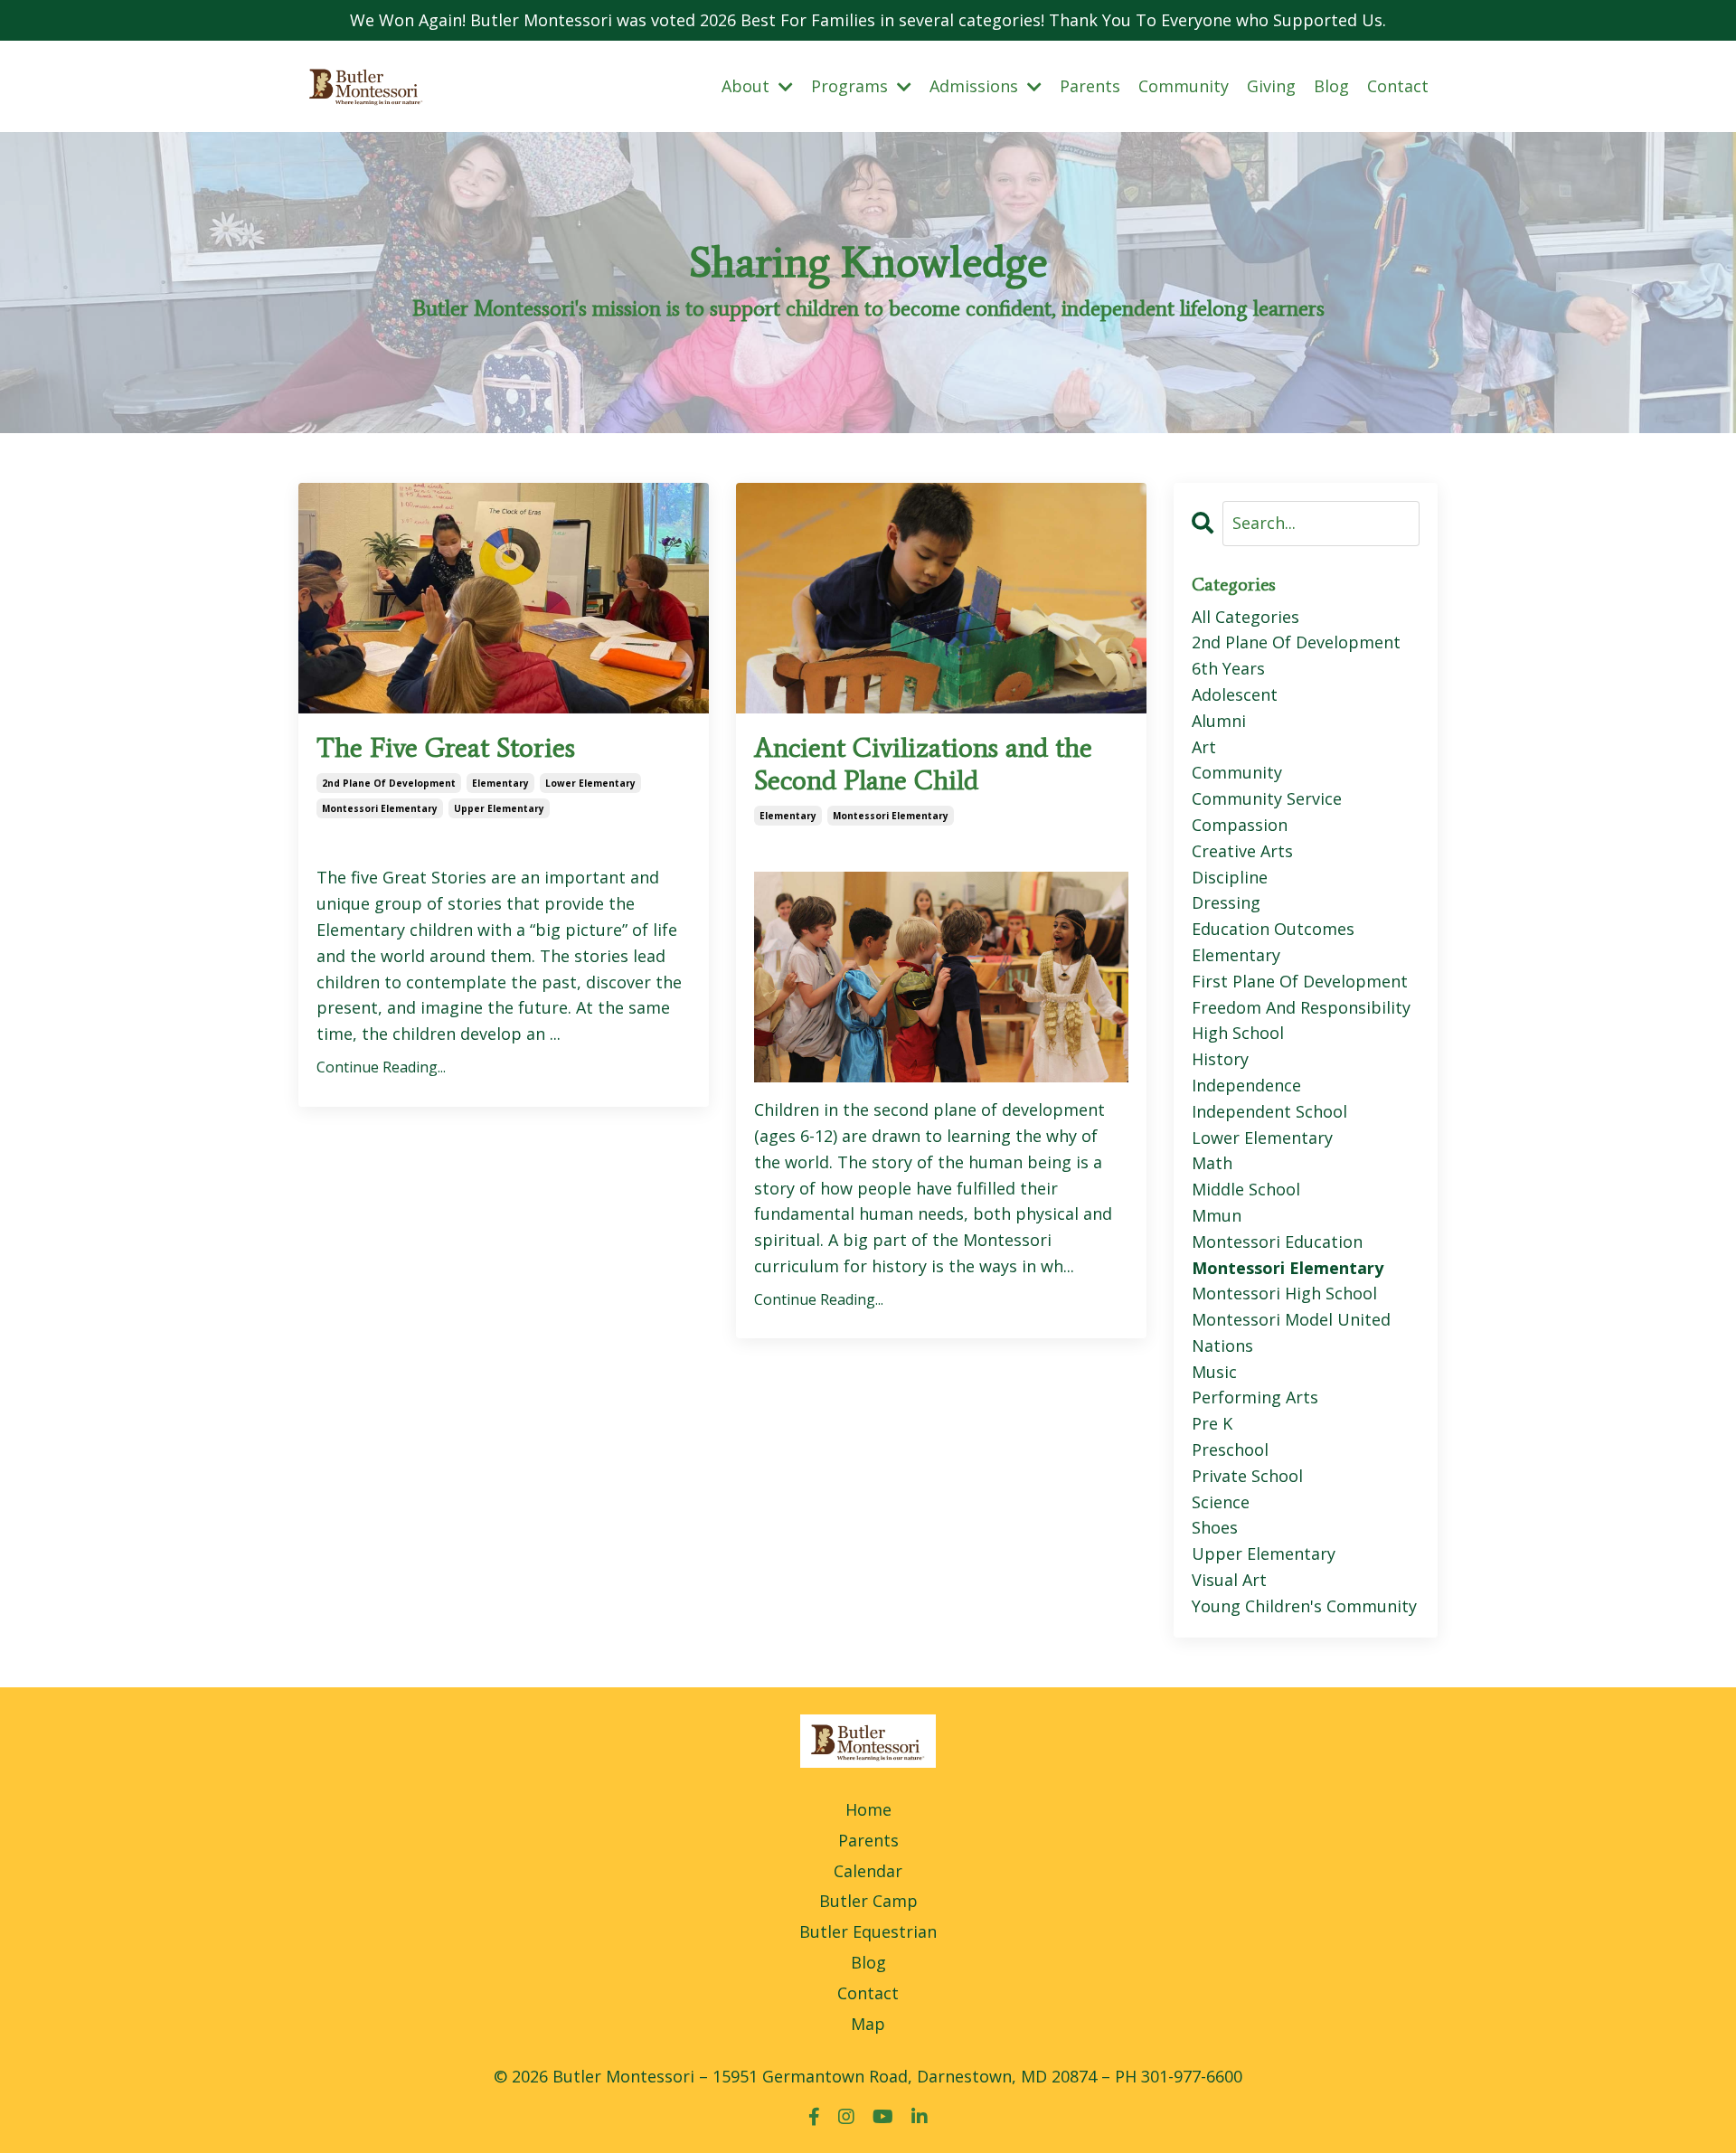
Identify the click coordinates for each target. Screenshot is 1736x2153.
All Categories (1245, 617)
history (1220, 1059)
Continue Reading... (381, 1067)
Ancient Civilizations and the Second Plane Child (923, 764)
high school (1238, 1033)
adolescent (1235, 694)
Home (868, 1809)
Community (1184, 86)
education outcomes (1273, 929)
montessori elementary (380, 808)
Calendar (868, 1871)
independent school (1269, 1111)
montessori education (1277, 1242)
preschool (1230, 1449)
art (1204, 747)
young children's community (1304, 1606)
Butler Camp (868, 1901)
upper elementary (499, 808)
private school (1247, 1476)
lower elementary (590, 783)
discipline (1230, 877)
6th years (1228, 668)
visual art (1229, 1580)
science (1221, 1502)
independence (1246, 1085)
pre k (1212, 1423)
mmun (1217, 1215)
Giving (1271, 86)
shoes (1215, 1527)
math (1212, 1163)
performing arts (1255, 1397)
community (1237, 772)
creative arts (1242, 851)
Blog (1331, 86)
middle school (1246, 1189)
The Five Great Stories (446, 748)
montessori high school (1284, 1293)
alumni (1219, 721)
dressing (1226, 902)
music (1214, 1372)
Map (868, 2024)
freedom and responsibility (1301, 1007)
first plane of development (1300, 981)
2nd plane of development (389, 783)
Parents (1090, 86)
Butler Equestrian (868, 1931)
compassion (1240, 825)
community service (1267, 798)
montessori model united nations (1291, 1332)
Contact (1398, 86)
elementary (500, 783)
